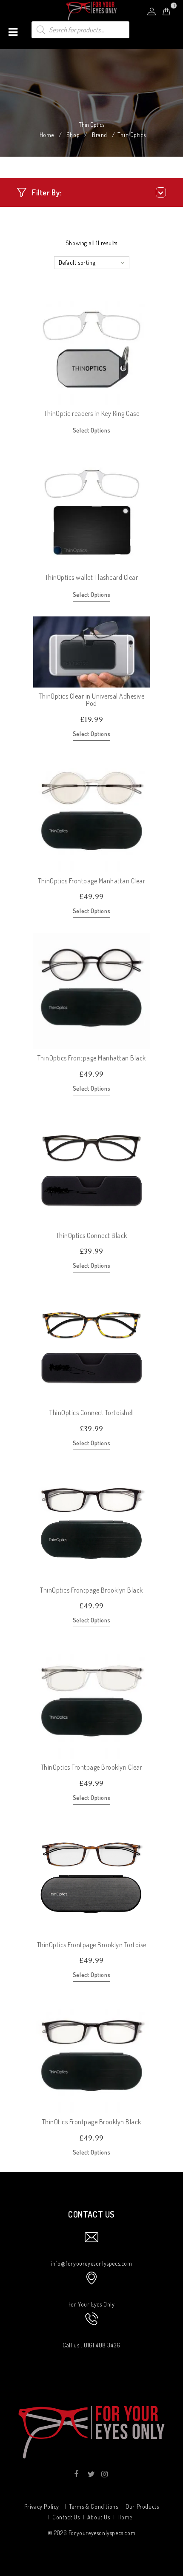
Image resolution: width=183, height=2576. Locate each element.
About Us (99, 2517)
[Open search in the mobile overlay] (80, 30)
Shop (73, 135)
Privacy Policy (42, 2506)
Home (47, 135)
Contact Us (66, 2517)
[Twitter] (90, 2474)
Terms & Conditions (94, 2506)
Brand (100, 135)
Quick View (143, 398)
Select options (91, 430)
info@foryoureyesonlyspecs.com (91, 2263)
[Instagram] (104, 2474)
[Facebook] (76, 2474)
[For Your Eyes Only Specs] (91, 10)
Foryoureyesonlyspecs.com (102, 2533)
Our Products (142, 2506)
